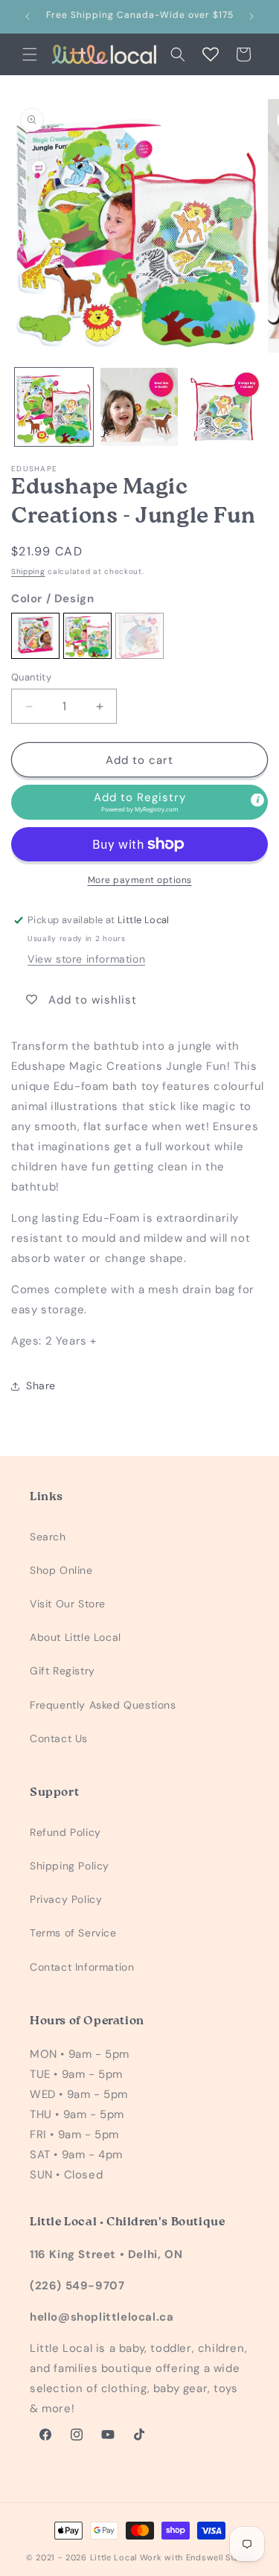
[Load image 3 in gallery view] (224, 407)
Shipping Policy (70, 1866)
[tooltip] (257, 800)
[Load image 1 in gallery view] (54, 407)
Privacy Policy (66, 1899)
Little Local (113, 2557)
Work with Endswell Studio (197, 2557)
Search (48, 1537)
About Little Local (76, 1637)
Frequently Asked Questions (103, 1705)
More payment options (140, 880)
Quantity (31, 677)
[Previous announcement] (28, 16)
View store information (86, 959)
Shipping (28, 571)
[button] (30, 54)
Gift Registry (62, 1671)
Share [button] (41, 1386)
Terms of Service (73, 1933)
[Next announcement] (251, 16)
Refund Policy (65, 1832)
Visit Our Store (68, 1604)
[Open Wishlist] (211, 54)
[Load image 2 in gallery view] (139, 407)
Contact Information (82, 1967)
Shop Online (61, 1570)
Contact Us (59, 1738)
